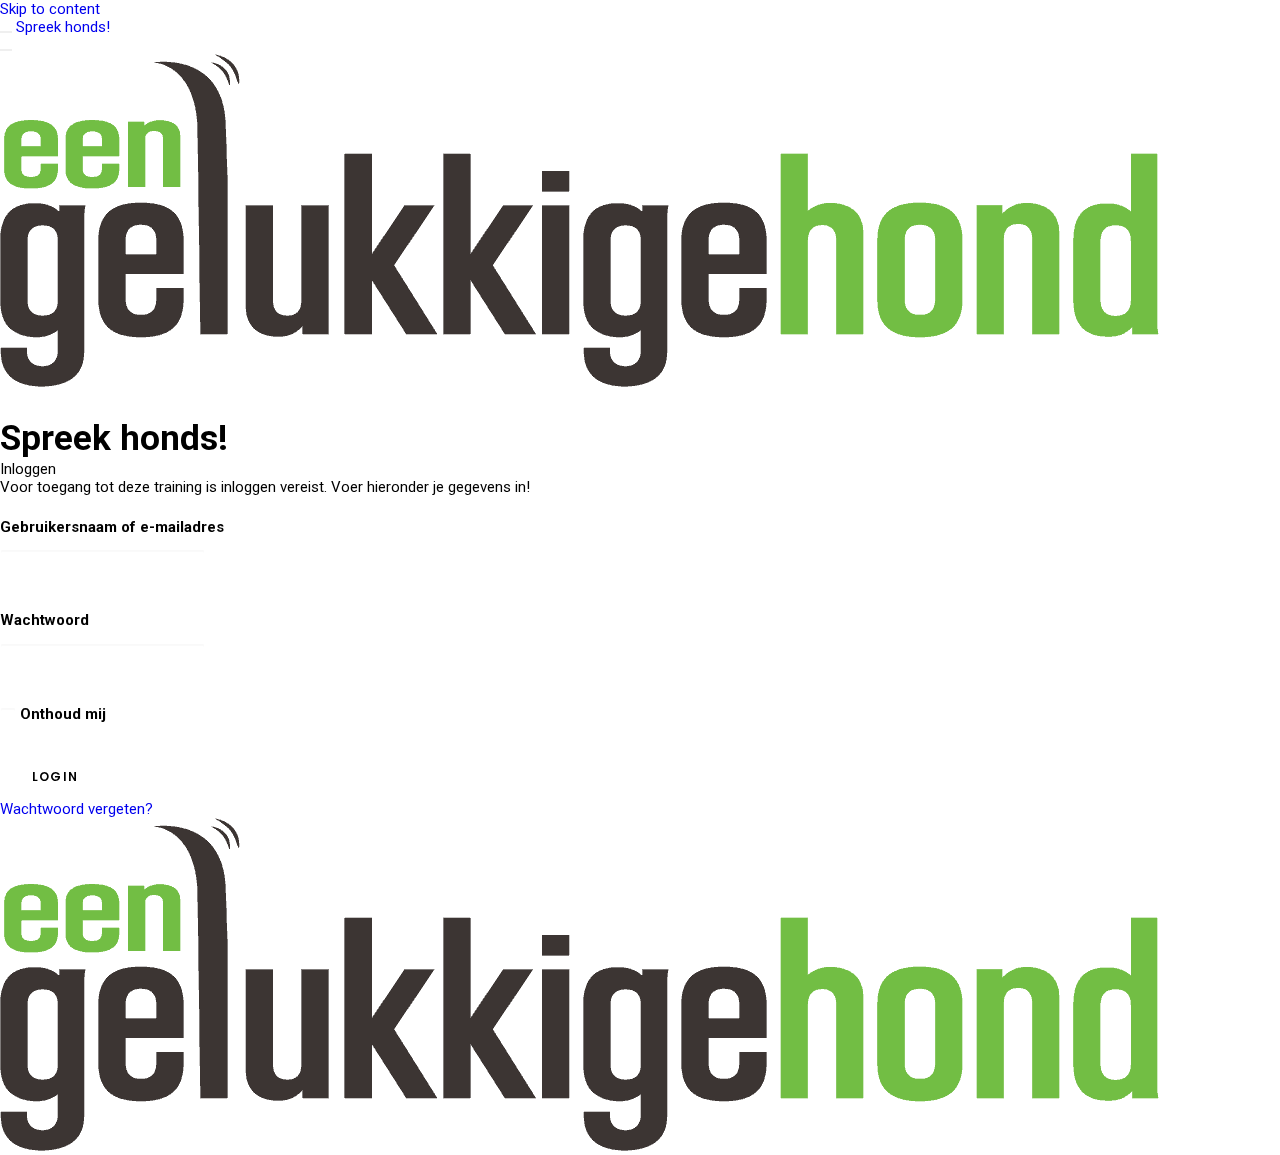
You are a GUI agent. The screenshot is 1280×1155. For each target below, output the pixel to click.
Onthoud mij (61, 714)
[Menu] (6, 50)
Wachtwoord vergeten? (76, 809)
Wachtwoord (44, 620)
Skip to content (50, 9)
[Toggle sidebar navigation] (6, 32)
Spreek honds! (63, 27)
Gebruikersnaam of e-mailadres (112, 527)
